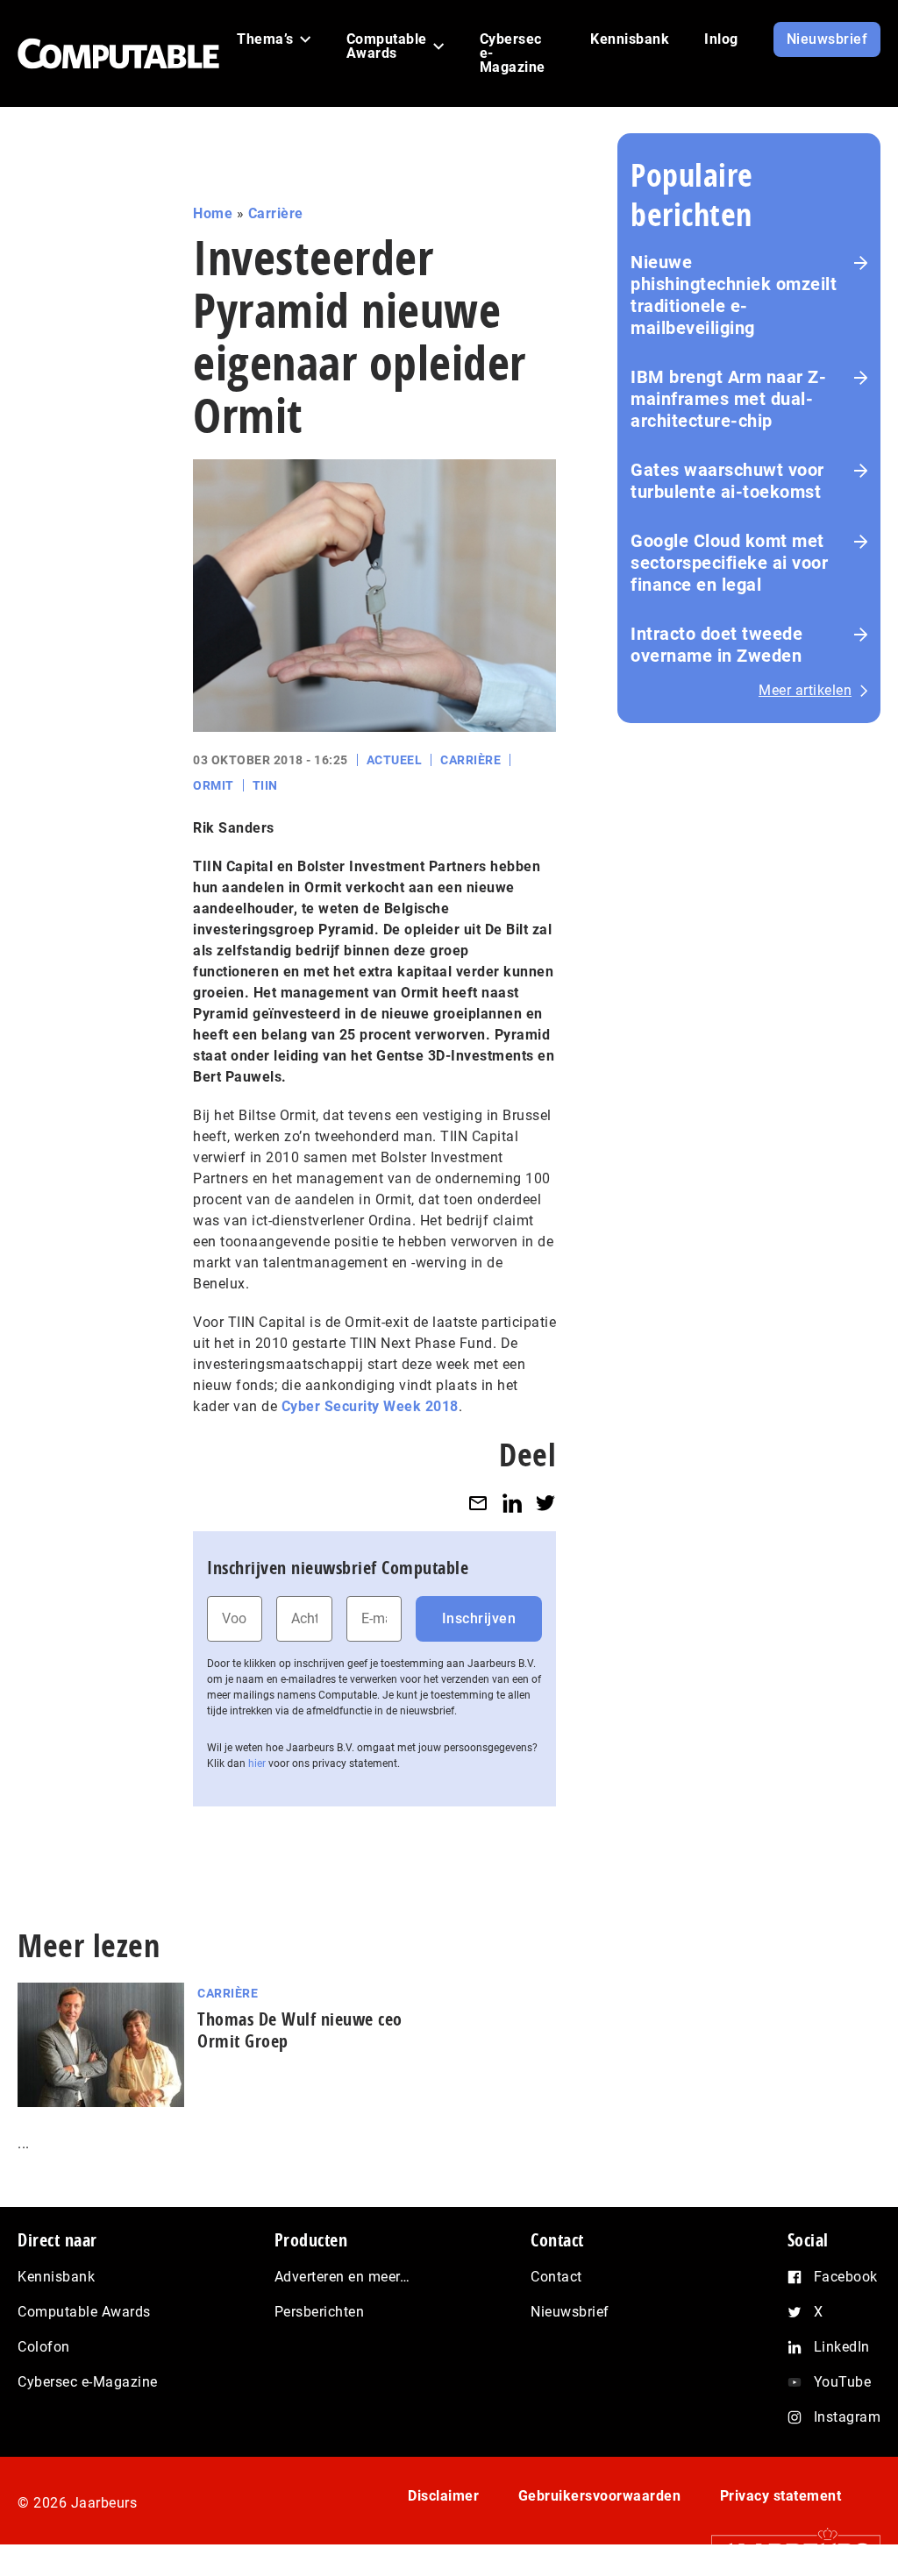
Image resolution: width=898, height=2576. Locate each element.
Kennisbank (56, 2277)
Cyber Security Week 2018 (370, 1406)
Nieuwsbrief (570, 2312)
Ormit (214, 785)
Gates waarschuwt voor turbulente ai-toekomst (727, 481)
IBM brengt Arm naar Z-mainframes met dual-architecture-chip (728, 399)
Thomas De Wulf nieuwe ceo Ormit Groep (300, 2030)
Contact (556, 2277)
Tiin (265, 785)
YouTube (843, 2382)
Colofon (44, 2347)
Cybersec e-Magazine (88, 2382)
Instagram (848, 2417)
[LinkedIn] (512, 1503)
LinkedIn (842, 2347)
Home (213, 213)
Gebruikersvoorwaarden (600, 2496)
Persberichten (320, 2312)
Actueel (395, 760)
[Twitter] (545, 1503)
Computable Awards (84, 2312)
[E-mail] (478, 1503)
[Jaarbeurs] (787, 2551)
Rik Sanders (234, 828)
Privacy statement (781, 2496)
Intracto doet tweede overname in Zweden (716, 645)
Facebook (846, 2277)
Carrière (276, 213)
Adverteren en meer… (342, 2277)
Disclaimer (443, 2496)
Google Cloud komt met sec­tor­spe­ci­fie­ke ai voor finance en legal (729, 563)
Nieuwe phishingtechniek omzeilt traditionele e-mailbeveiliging (734, 295)
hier (257, 1763)
